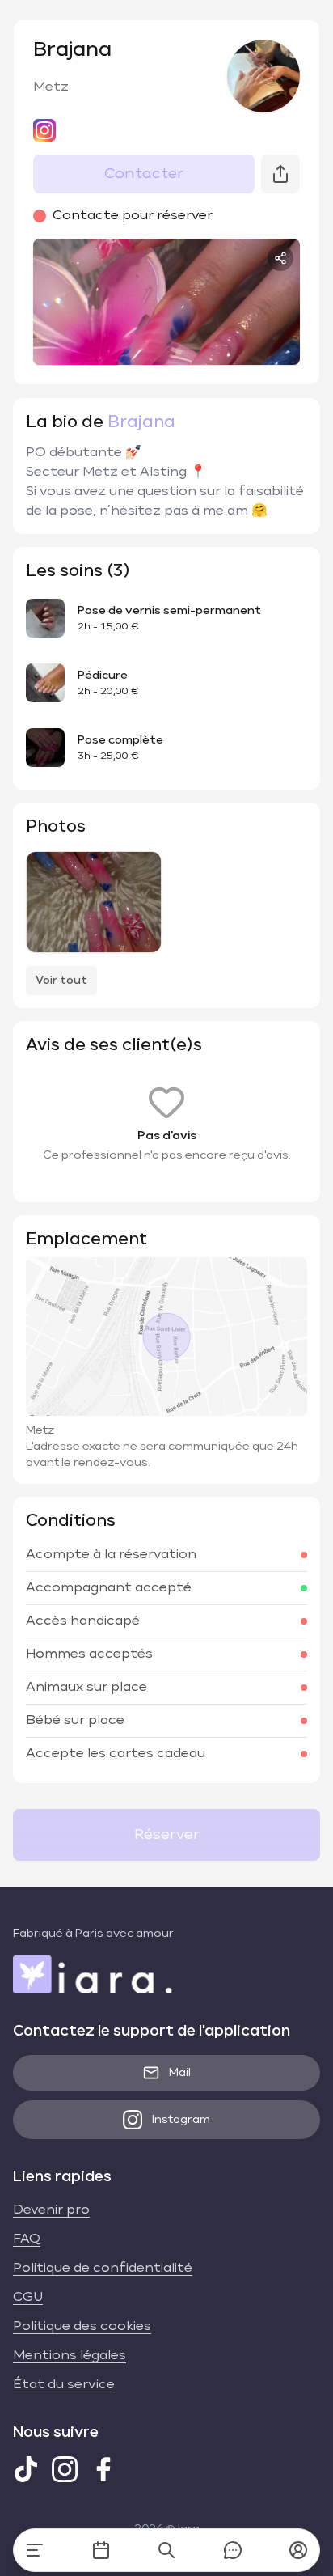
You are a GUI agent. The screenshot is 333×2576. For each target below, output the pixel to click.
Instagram (181, 2120)
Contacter (144, 174)
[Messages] (233, 2550)
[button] (298, 2550)
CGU (28, 2298)
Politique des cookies (82, 2327)
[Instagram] (65, 2469)
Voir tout (61, 981)
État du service (64, 2385)
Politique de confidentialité (103, 2269)
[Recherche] (166, 2550)
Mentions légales (70, 2356)
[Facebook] (103, 2469)
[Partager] (280, 258)
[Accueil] (35, 2550)
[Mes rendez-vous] (101, 2550)
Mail (180, 2073)
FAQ (27, 2239)
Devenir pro (51, 2210)
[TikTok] (26, 2469)
